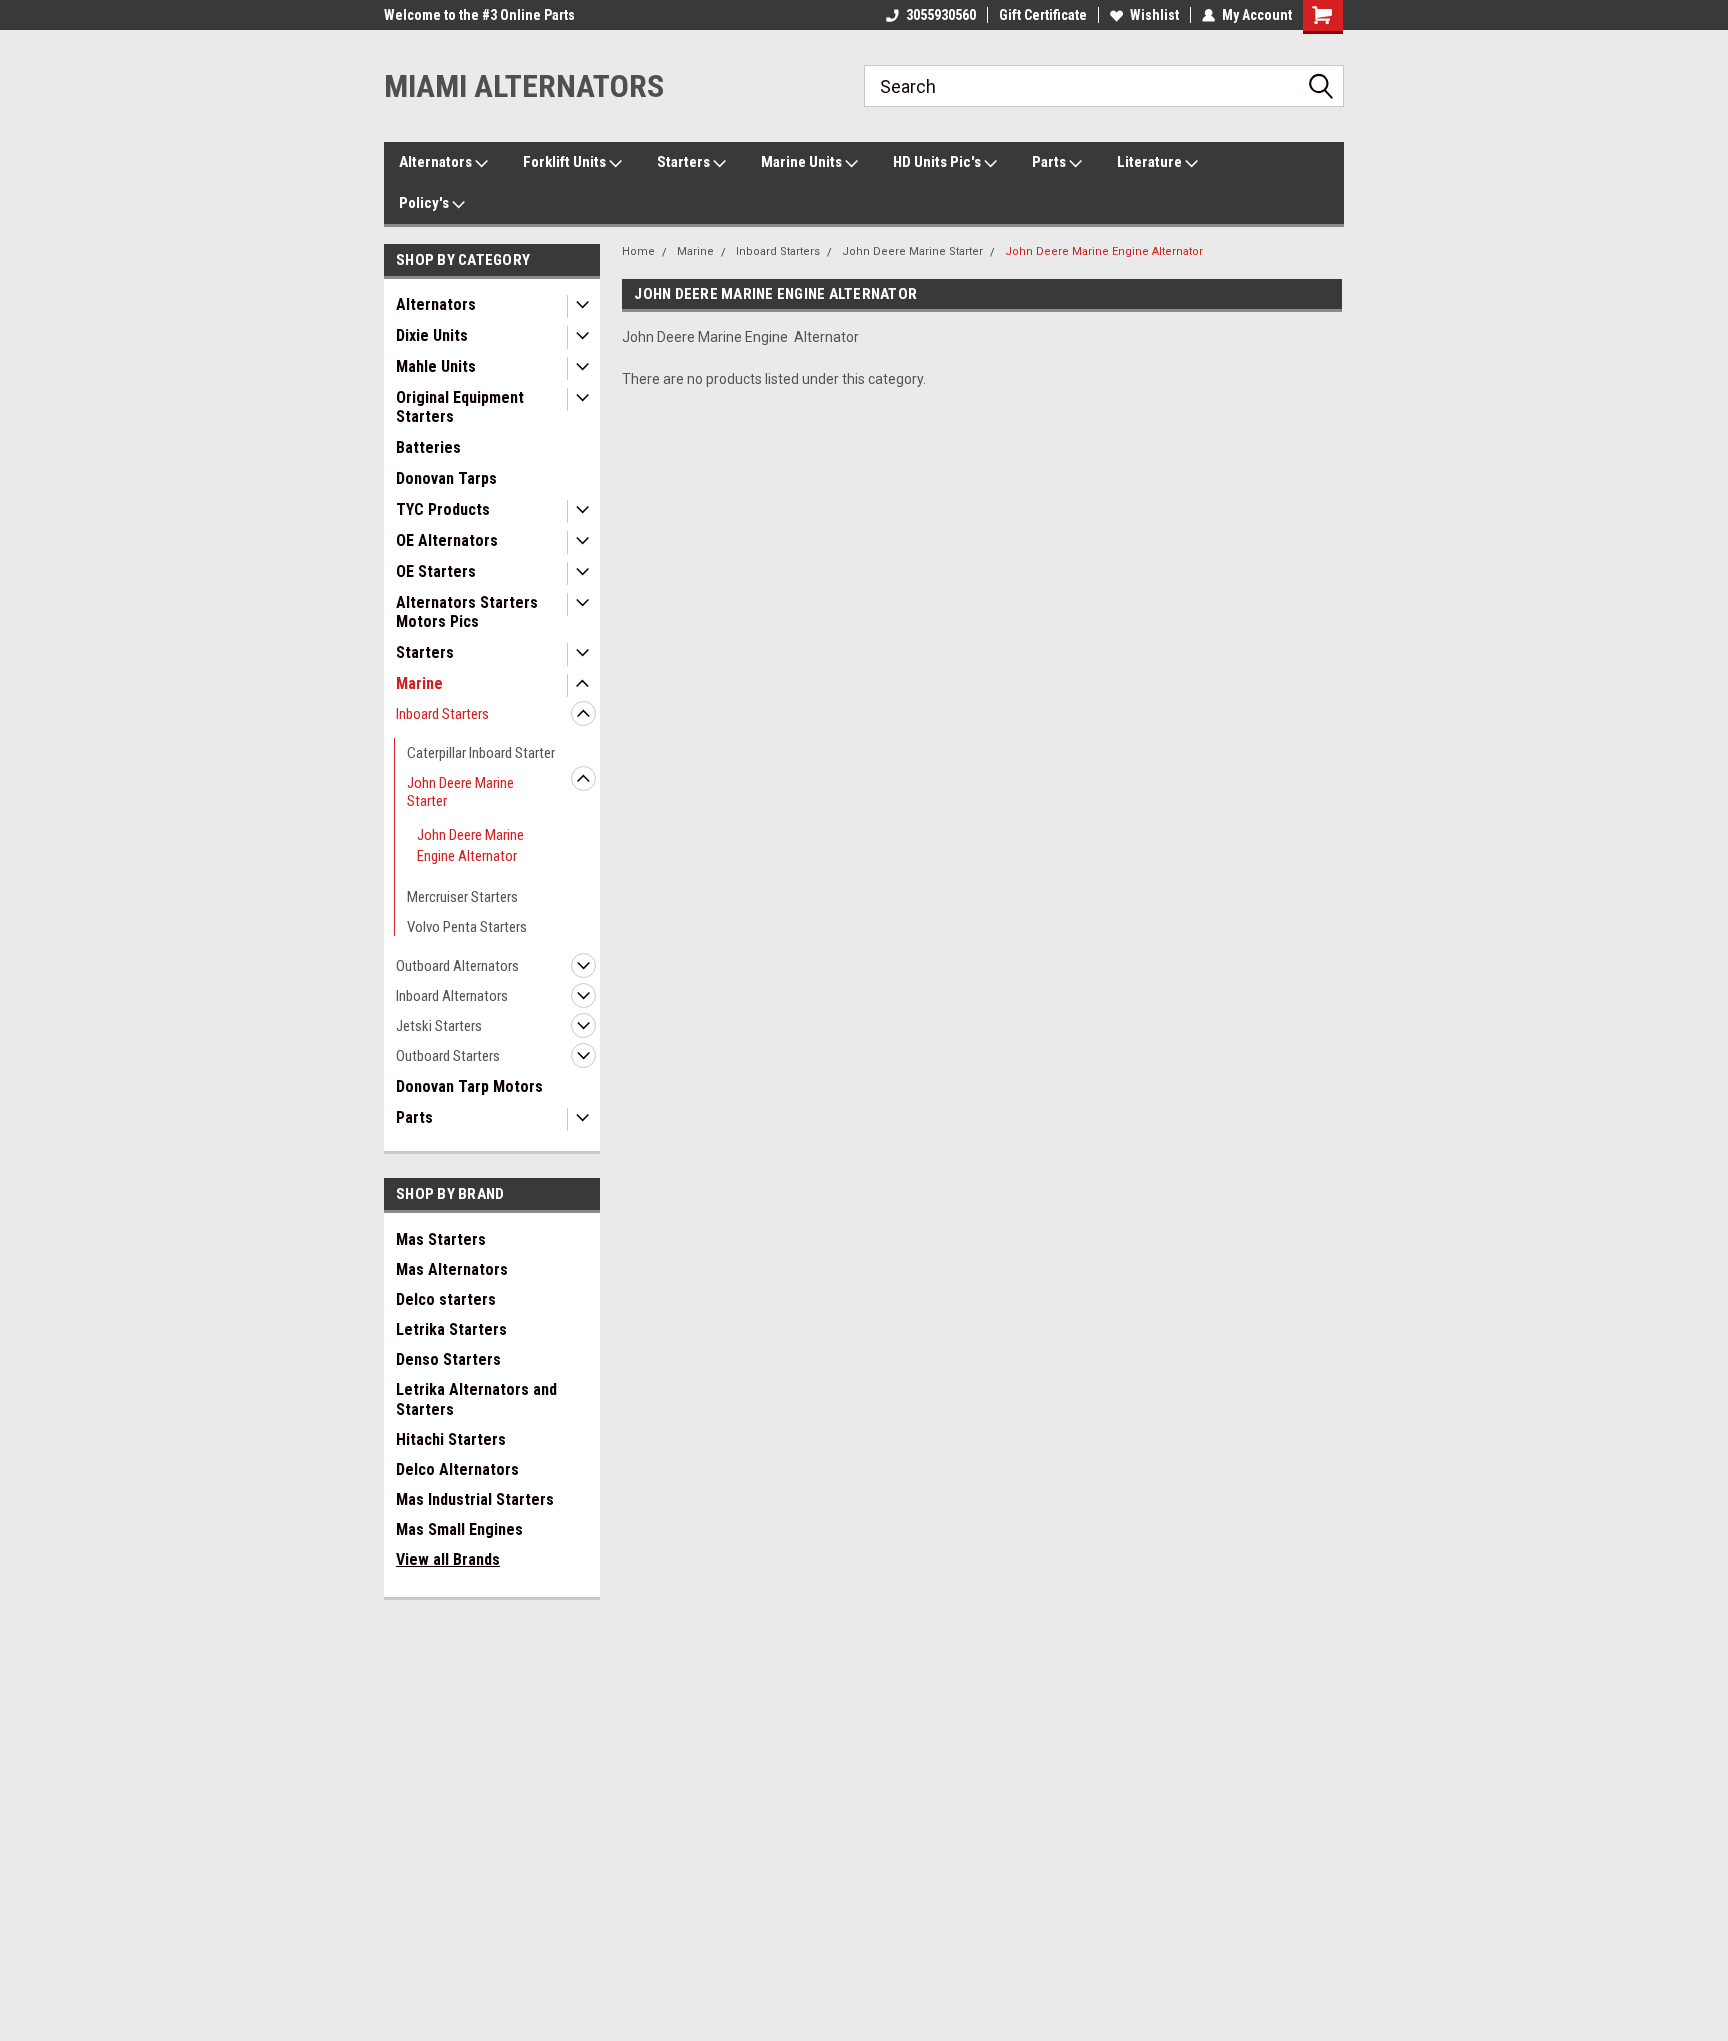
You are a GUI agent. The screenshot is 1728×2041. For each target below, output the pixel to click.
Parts (1050, 162)
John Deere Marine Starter (460, 792)
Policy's (425, 203)
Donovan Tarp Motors (469, 1086)
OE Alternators (447, 540)
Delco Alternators (457, 1469)
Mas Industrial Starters (475, 1499)
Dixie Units (432, 335)
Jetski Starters (439, 1026)
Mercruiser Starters (462, 897)
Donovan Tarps (446, 478)
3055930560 (941, 15)
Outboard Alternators (457, 966)
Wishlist (1154, 15)
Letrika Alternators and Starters (476, 1399)
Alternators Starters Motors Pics (467, 612)
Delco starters (446, 1299)
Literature (1151, 162)
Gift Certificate (1043, 15)
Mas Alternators (452, 1269)
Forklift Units (566, 162)
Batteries (428, 447)
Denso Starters (448, 1359)
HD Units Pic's (938, 162)
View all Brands (448, 1559)
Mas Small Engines (459, 1529)
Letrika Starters (451, 1329)
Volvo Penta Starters (467, 927)
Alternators (437, 162)
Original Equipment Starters (460, 407)
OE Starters (436, 571)
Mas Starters (441, 1239)
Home (638, 251)
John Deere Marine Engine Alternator (470, 845)
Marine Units (803, 162)
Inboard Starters (442, 714)
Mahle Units (436, 366)
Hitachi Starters (451, 1439)
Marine (419, 683)
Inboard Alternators (452, 996)
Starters (685, 162)
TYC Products (443, 509)
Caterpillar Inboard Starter (481, 753)
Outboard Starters (448, 1056)
